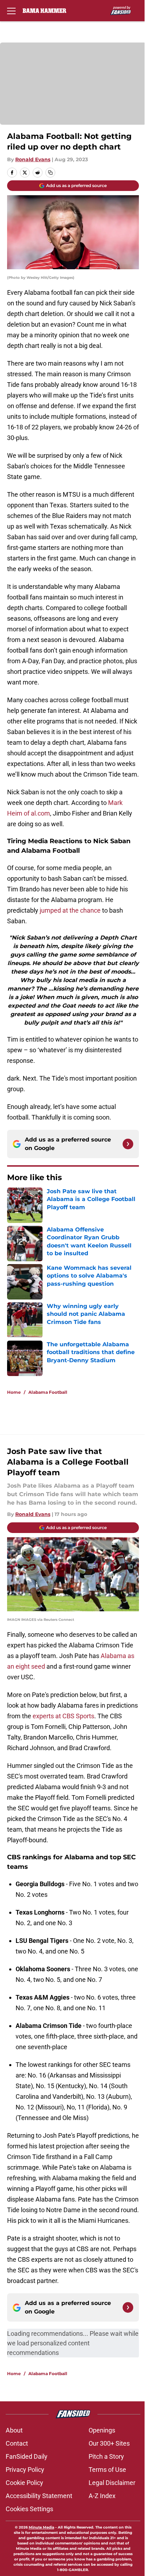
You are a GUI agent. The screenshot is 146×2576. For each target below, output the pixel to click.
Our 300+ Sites (109, 2443)
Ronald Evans (33, 159)
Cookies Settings (29, 2509)
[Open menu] (11, 11)
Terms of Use (107, 2470)
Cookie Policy (24, 2483)
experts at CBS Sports (63, 1716)
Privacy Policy (25, 2470)
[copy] (50, 173)
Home (14, 1392)
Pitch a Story (106, 2456)
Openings (102, 2430)
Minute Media (41, 2527)
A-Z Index (102, 2496)
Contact (17, 2443)
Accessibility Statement (39, 2496)
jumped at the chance (70, 910)
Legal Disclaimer (112, 2483)
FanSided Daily (27, 2456)
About (14, 2430)
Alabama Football (48, 1392)
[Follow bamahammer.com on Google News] (128, 1144)
